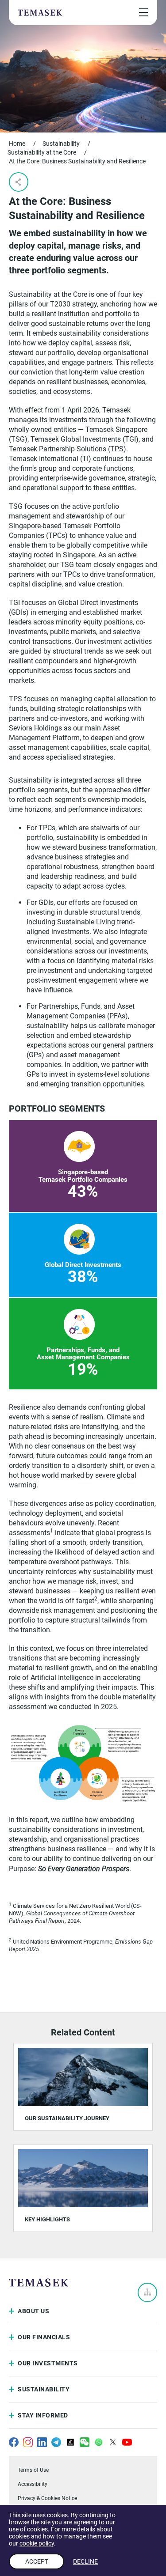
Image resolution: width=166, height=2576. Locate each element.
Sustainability (61, 144)
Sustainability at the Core (42, 152)
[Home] (40, 12)
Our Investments (48, 2363)
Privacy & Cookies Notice (47, 2498)
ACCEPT (37, 2561)
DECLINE (85, 2561)
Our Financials (44, 2337)
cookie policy (37, 2543)
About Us (33, 2311)
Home (17, 144)
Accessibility (33, 2484)
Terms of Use (33, 2470)
